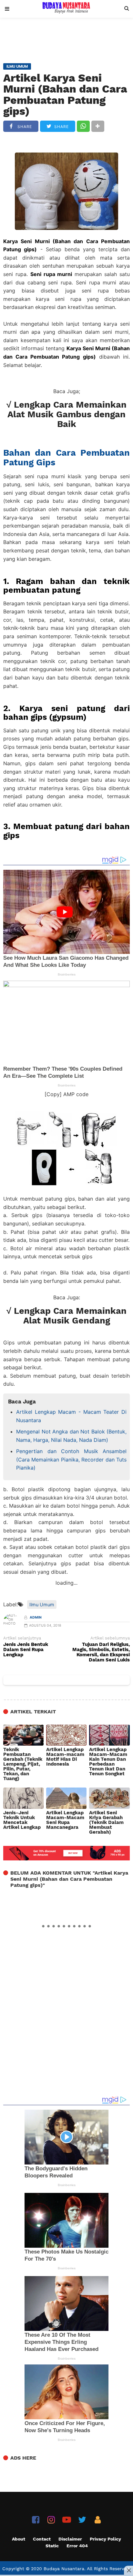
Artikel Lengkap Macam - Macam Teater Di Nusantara (71, 1416)
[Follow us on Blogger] (98, 2520)
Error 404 (77, 2546)
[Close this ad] (128, 2570)
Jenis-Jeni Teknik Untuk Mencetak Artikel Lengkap (22, 1820)
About (19, 2539)
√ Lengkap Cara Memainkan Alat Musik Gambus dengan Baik (66, 415)
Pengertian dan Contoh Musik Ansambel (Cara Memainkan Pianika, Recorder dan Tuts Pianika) (71, 1459)
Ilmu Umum (42, 1605)
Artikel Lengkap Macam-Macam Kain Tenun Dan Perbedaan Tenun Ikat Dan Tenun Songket (108, 1762)
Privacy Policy (105, 2539)
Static (52, 2546)
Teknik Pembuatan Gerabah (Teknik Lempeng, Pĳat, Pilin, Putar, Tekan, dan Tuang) (23, 1764)
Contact (42, 2539)
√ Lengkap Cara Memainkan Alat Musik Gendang (66, 1316)
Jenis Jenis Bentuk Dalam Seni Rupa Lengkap (26, 1650)
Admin (36, 1617)
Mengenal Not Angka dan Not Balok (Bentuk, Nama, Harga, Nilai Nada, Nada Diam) (71, 1436)
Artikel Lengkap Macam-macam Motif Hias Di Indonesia (65, 1757)
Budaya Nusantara (64, 2569)
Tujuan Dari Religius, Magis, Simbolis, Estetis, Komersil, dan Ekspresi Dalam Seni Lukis (101, 1652)
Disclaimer (70, 2539)
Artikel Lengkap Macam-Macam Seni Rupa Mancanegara (65, 1820)
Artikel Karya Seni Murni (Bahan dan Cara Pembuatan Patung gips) (65, 94)
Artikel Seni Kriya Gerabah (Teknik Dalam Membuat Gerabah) (106, 1823)
